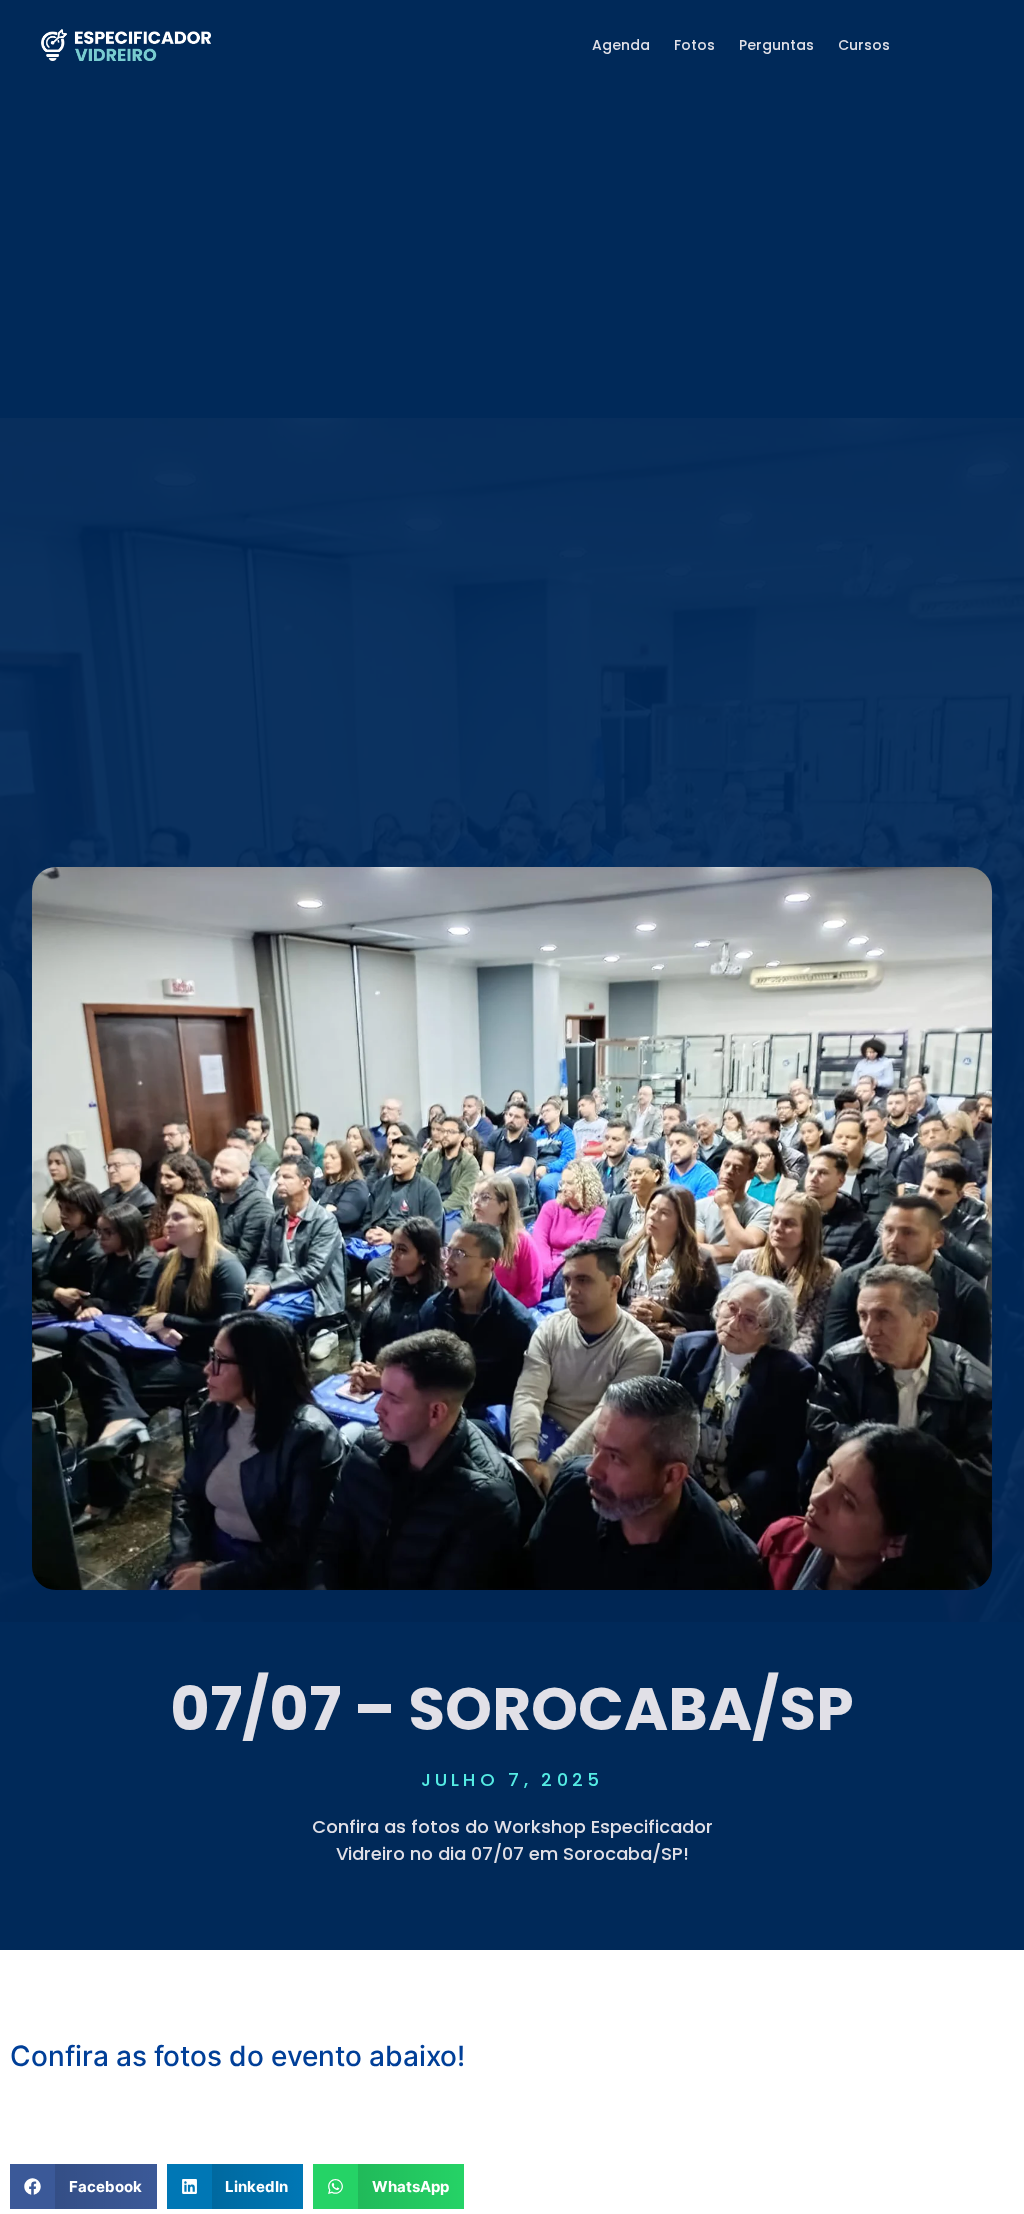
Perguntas (776, 45)
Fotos (694, 45)
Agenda (621, 45)
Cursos (864, 45)
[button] (512, 2116)
